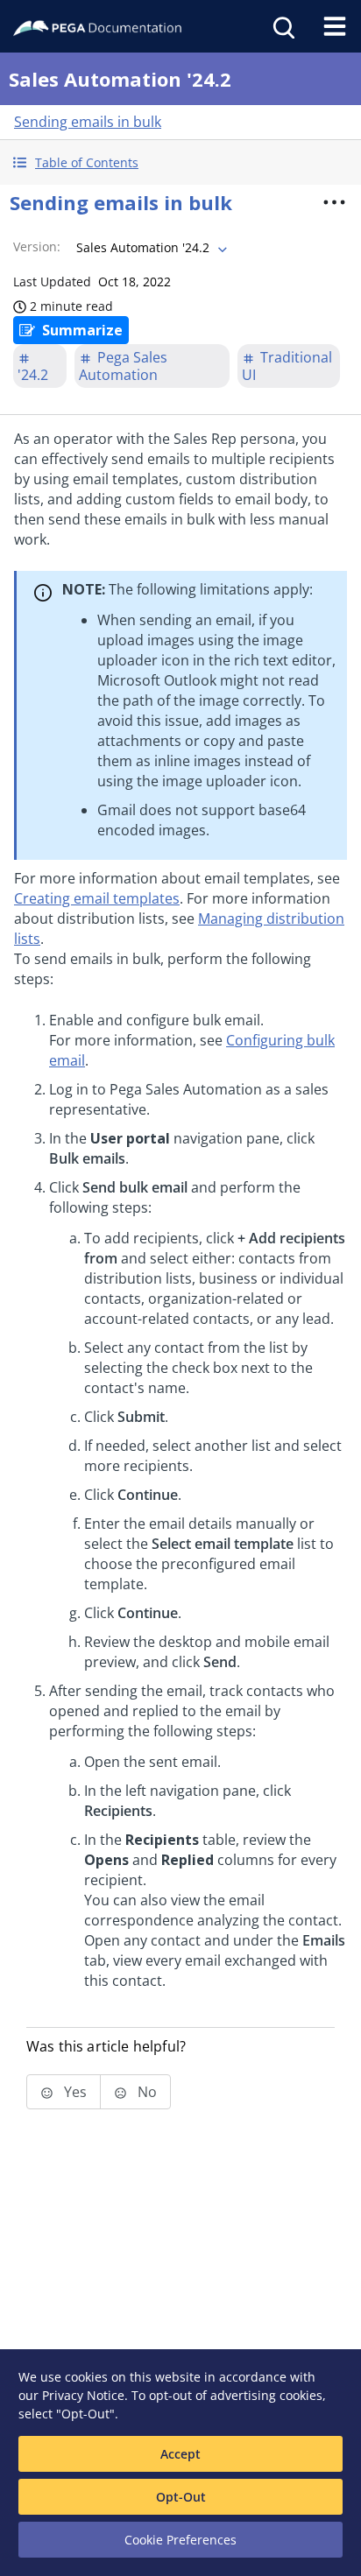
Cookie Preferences (180, 2540)
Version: (37, 246)
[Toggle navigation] (335, 26)
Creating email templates (97, 898)
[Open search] (282, 26)
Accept (180, 2454)
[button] (180, 162)
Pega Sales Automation (123, 366)
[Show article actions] (334, 202)
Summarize (82, 330)
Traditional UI (287, 366)
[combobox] (150, 248)
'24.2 (33, 375)
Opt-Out (181, 2497)
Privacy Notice (83, 2395)
